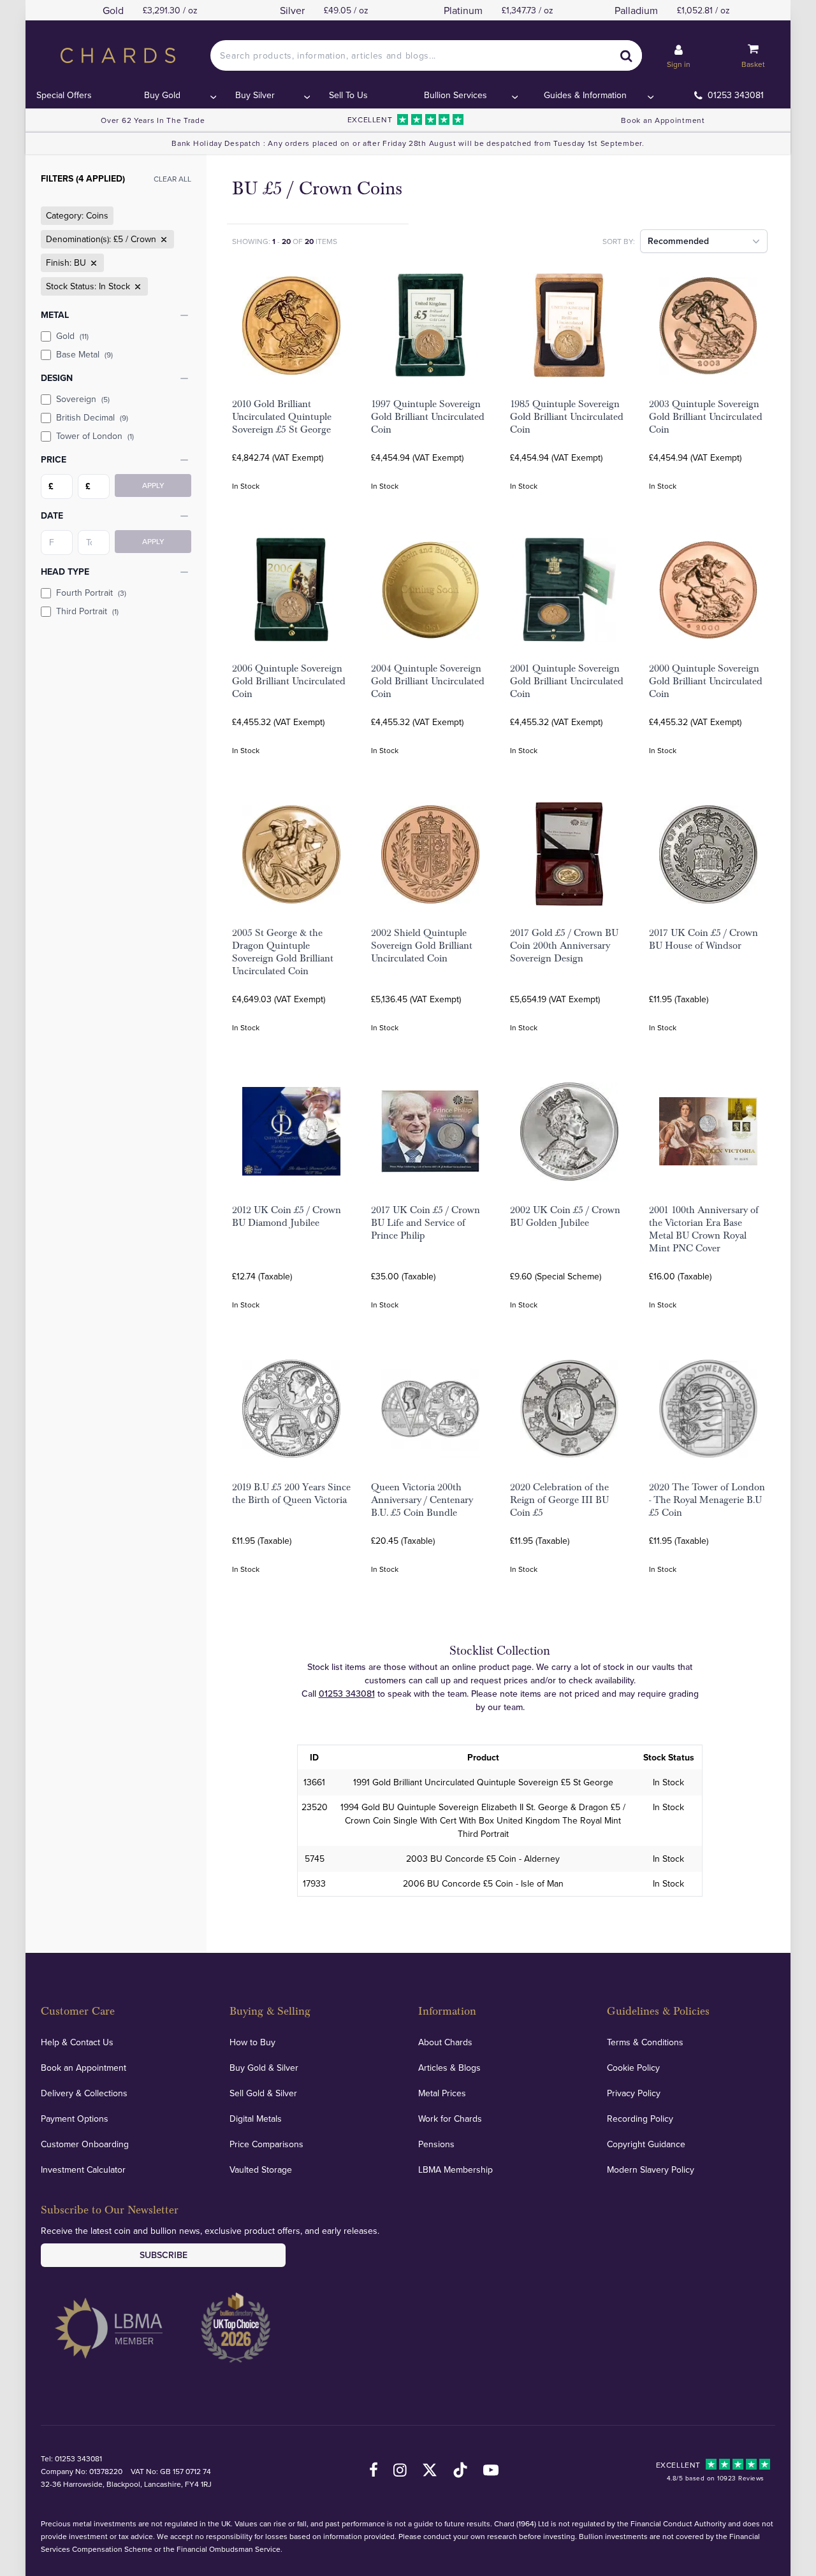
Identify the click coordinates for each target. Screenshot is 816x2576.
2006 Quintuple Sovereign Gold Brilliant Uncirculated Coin (289, 681)
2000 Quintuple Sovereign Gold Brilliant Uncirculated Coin (706, 681)
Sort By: (619, 241)
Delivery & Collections (84, 2093)
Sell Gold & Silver (263, 2093)
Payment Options (75, 2119)
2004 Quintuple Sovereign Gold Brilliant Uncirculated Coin (428, 681)
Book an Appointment (663, 120)
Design (57, 378)
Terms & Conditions (645, 2042)
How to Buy (252, 2042)
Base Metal (84, 354)
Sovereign (83, 399)
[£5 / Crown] (163, 240)
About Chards (445, 2042)
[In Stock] (136, 287)
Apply (153, 485)
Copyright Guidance (646, 2144)
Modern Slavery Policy (651, 2169)
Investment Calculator (83, 2169)
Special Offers (64, 95)
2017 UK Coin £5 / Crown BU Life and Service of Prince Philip (426, 1223)
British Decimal (92, 417)
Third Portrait (87, 611)
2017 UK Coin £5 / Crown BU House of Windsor (703, 939)
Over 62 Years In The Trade (153, 120)
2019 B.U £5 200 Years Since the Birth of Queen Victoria (291, 1493)
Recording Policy (640, 2119)
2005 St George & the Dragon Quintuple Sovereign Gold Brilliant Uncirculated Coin (283, 952)
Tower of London (95, 436)
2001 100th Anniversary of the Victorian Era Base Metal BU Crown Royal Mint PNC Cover (704, 1229)
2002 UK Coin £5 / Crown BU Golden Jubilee (565, 1216)
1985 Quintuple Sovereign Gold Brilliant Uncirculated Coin (567, 417)
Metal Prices (442, 2093)
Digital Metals (256, 2119)
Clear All (172, 179)
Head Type (65, 572)
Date (52, 515)
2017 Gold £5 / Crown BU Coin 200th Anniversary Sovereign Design (564, 946)
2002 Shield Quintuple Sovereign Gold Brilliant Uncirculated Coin (422, 946)
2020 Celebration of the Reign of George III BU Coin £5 (559, 1500)
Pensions (436, 2144)
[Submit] (627, 55)
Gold (72, 336)
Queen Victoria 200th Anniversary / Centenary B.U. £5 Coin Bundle (422, 1500)
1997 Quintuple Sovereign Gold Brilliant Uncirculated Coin (428, 417)
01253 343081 (736, 95)
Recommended (678, 241)
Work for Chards (450, 2119)
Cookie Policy (633, 2068)
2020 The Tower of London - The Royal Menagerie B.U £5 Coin (707, 1500)
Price (54, 459)
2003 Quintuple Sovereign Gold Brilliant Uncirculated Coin (706, 417)
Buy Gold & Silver (264, 2068)
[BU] (92, 263)
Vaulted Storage (261, 2169)
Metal (55, 315)
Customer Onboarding (85, 2144)
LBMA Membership (455, 2169)
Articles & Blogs (449, 2068)
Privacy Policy (634, 2093)
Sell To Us (348, 95)
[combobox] (426, 55)
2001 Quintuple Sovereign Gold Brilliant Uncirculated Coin (567, 681)
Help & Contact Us (77, 2042)
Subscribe (164, 2255)
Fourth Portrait (91, 593)
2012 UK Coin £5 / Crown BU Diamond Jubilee (287, 1216)
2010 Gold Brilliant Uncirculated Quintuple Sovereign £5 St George (282, 417)
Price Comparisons (266, 2144)
